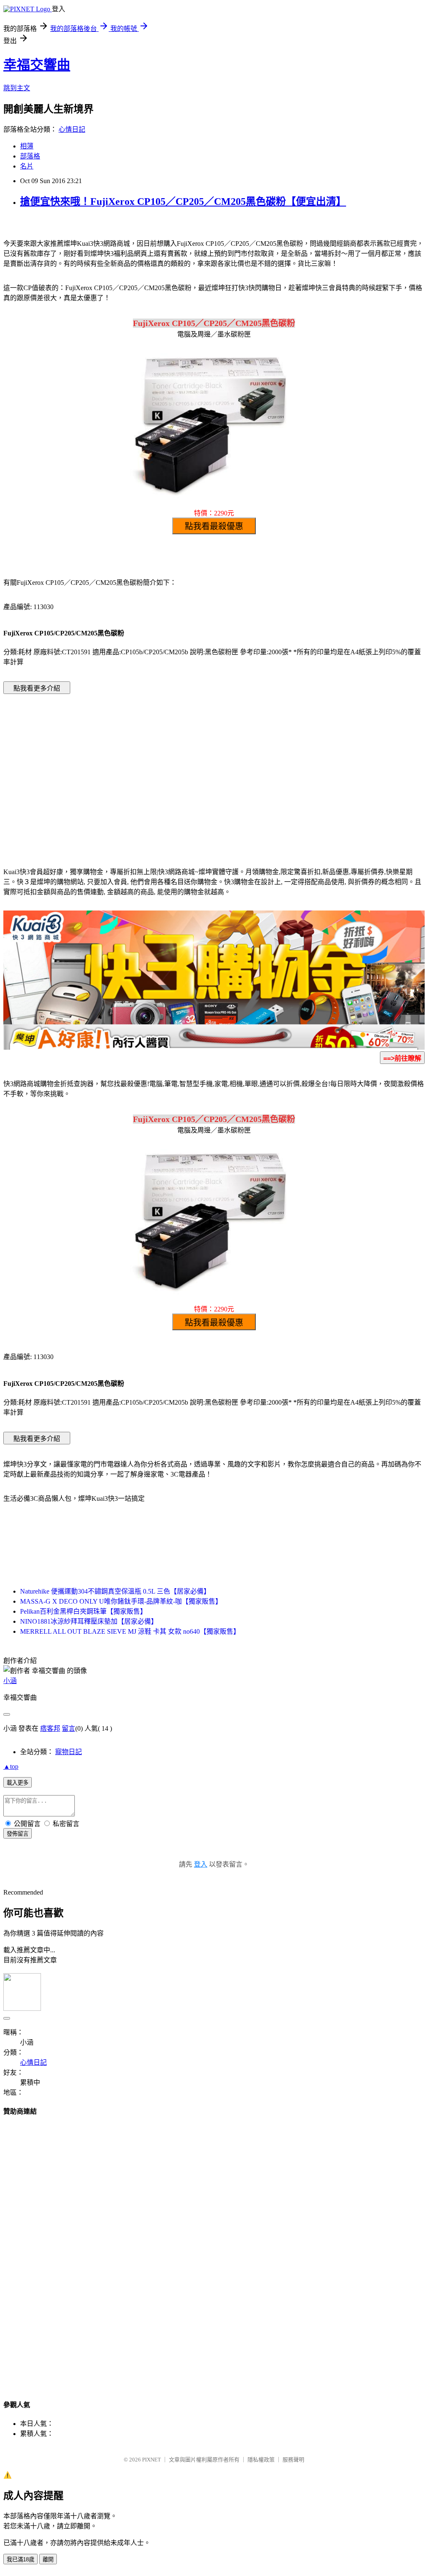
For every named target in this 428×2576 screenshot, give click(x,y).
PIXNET (152, 2460)
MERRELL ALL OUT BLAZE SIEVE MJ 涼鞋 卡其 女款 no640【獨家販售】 (130, 1631)
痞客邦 (50, 1728)
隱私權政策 (261, 2460)
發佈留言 (18, 1834)
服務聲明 (293, 2460)
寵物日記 (69, 1752)
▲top (11, 1766)
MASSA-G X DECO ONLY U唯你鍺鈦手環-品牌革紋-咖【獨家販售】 (121, 1601)
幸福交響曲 (37, 65)
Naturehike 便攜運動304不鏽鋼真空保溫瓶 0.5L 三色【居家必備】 (115, 1591)
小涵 (10, 1681)
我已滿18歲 (20, 2559)
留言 (69, 1728)
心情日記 (72, 129)
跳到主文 (17, 88)
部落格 (30, 156)
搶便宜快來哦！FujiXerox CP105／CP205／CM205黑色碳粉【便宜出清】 (183, 201)
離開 (48, 2559)
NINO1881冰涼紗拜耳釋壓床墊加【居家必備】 (89, 1621)
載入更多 (18, 1783)
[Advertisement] (143, 768)
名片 (27, 166)
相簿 (27, 146)
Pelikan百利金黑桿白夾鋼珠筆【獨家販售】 (83, 1611)
